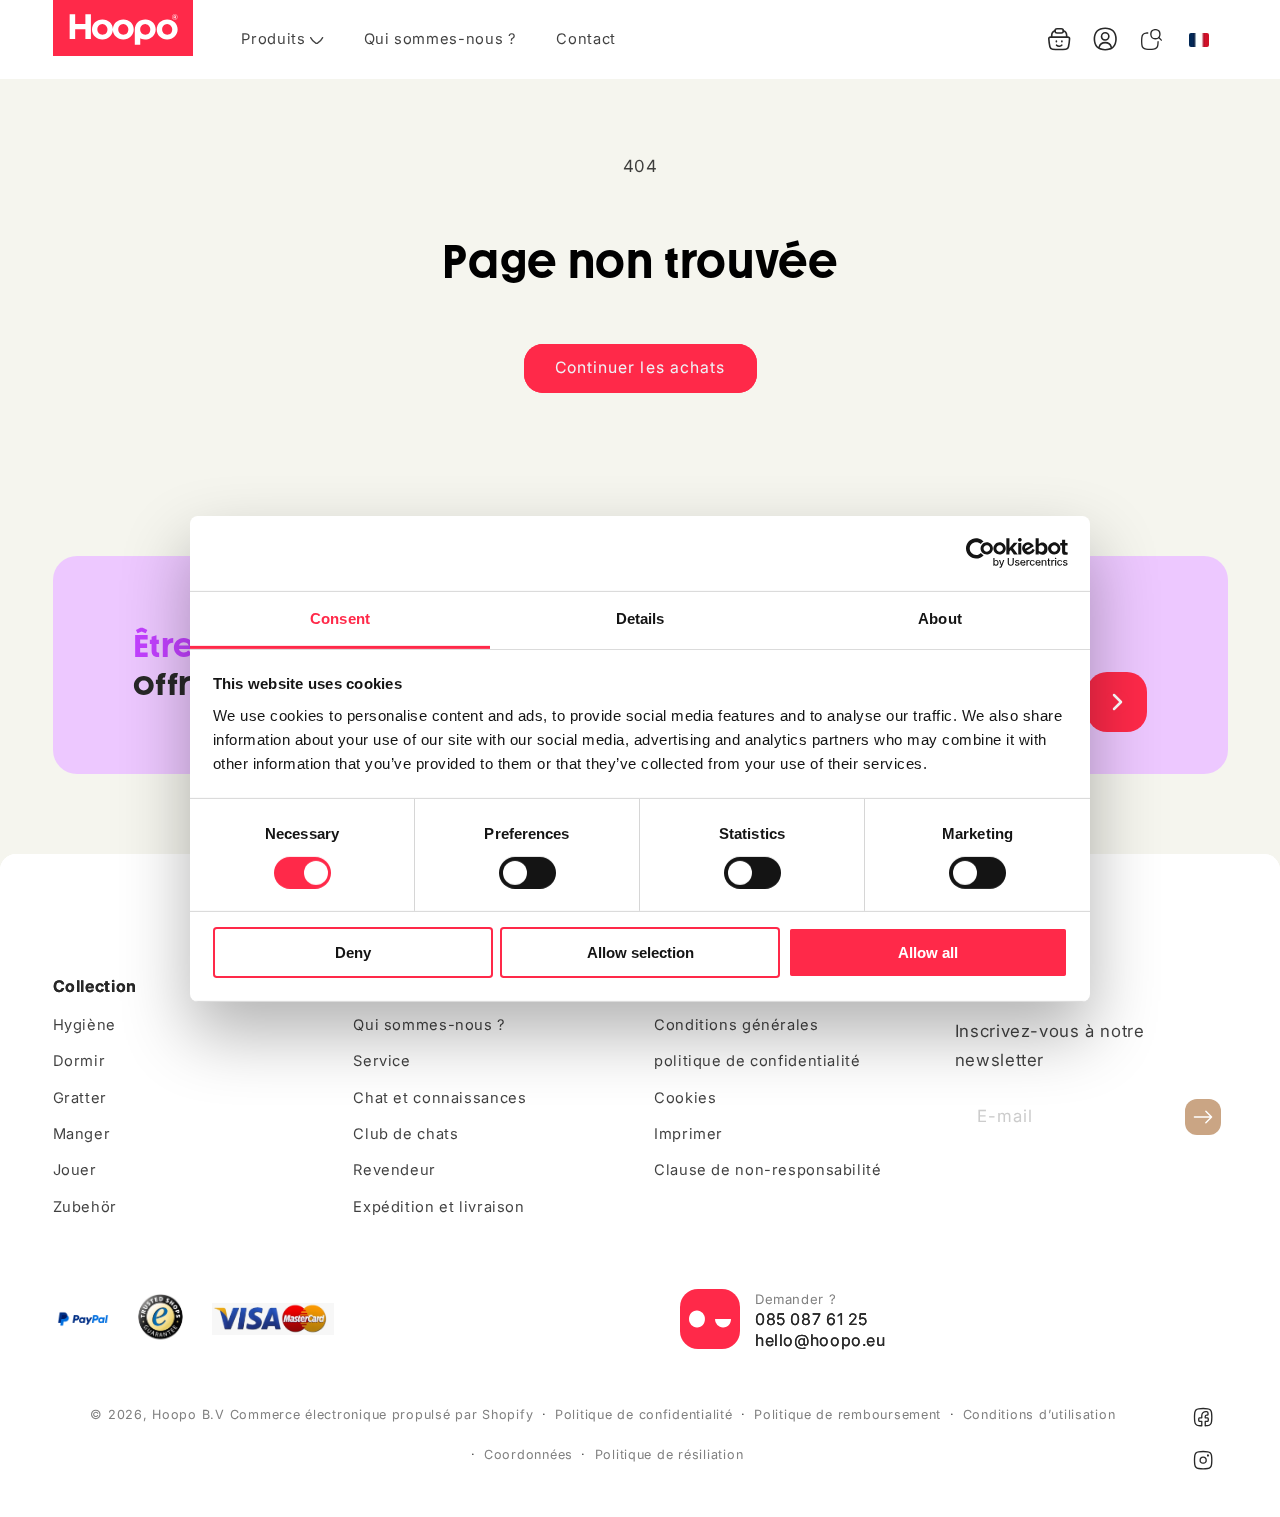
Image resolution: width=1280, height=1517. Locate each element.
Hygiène (84, 1025)
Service (381, 1061)
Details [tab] (640, 617)
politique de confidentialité (757, 1061)
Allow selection (640, 952)
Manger (82, 1134)
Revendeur (394, 1170)
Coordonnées (528, 1454)
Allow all (928, 952)
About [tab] (940, 617)
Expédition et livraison (439, 1207)
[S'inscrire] (1203, 1117)
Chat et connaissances (439, 1098)
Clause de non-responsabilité (768, 1170)
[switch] (527, 873)
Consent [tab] (340, 617)
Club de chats (405, 1134)
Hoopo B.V (188, 1414)
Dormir (79, 1061)
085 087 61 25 (811, 1319)
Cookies (685, 1098)
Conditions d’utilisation (1039, 1414)
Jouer (75, 1170)
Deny (353, 952)
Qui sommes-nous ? (429, 1025)
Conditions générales (736, 1025)
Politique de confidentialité (644, 1414)
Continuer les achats (640, 367)
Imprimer (688, 1134)
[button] (1059, 39)
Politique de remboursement (847, 1414)
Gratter (80, 1098)
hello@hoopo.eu (820, 1340)
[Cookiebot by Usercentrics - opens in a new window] (980, 553)
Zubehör (85, 1207)
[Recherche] (1151, 39)
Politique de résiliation (669, 1454)
